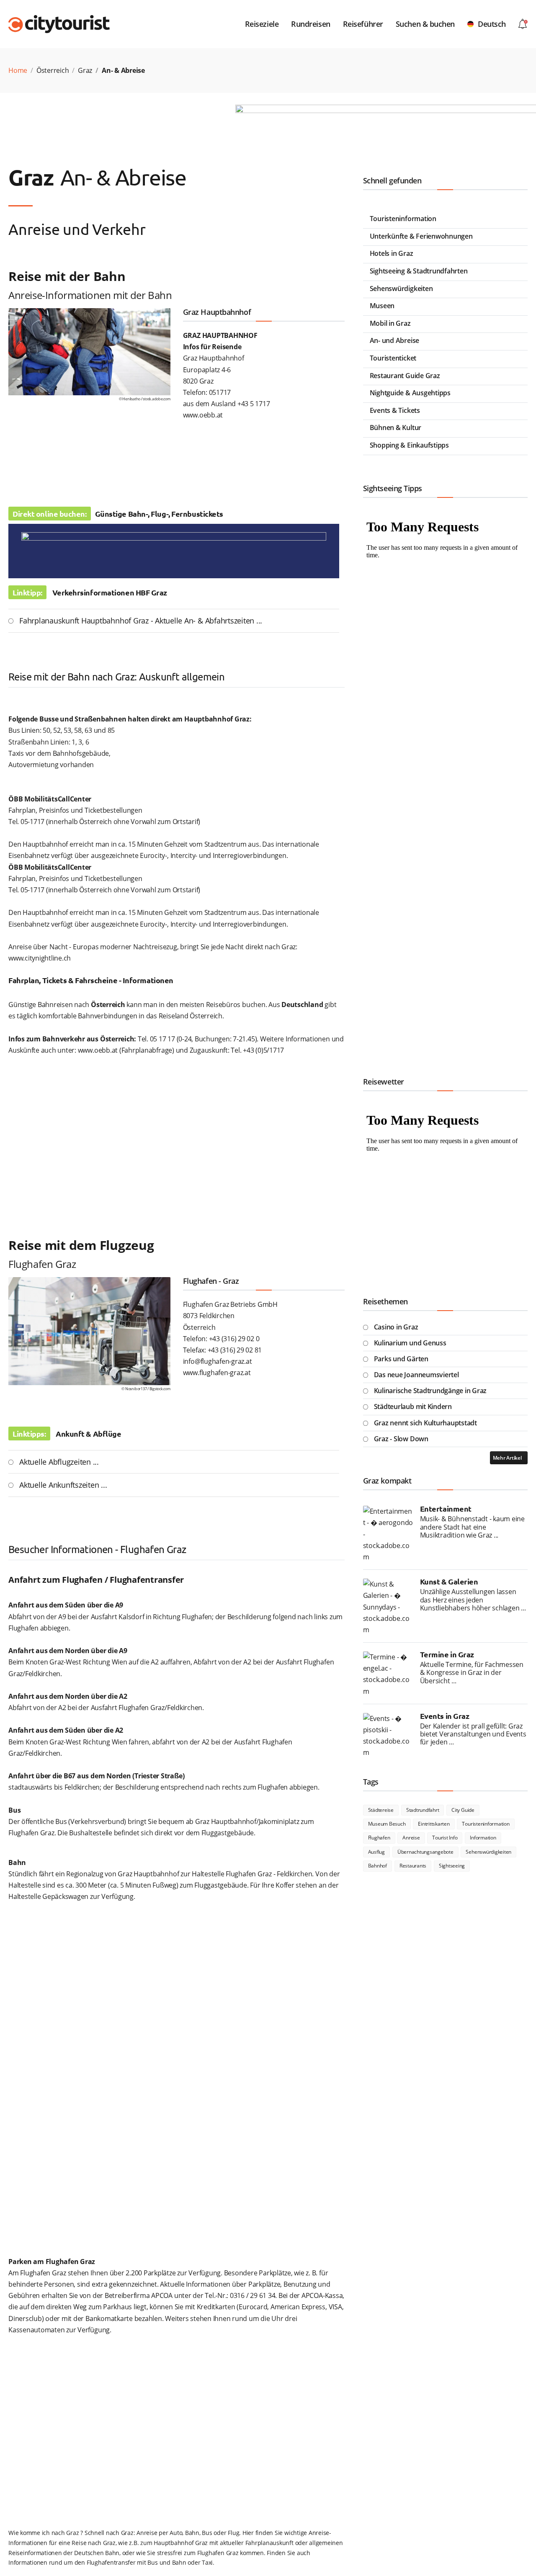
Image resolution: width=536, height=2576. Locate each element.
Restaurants (413, 1866)
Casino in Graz (396, 1327)
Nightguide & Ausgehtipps (410, 393)
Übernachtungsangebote (425, 1852)
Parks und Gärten (401, 1359)
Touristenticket (393, 358)
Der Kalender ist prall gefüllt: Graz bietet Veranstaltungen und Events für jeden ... (473, 1734)
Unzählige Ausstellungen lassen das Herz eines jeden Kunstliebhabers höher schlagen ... (473, 1600)
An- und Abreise (394, 340)
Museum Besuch (387, 1824)
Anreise (411, 1838)
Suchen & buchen (425, 24)
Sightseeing (452, 1866)
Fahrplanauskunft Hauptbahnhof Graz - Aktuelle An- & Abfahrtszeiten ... (141, 621)
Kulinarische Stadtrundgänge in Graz (430, 1391)
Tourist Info (445, 1838)
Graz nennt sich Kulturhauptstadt (425, 1423)
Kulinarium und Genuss (410, 1343)
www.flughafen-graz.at (217, 1373)
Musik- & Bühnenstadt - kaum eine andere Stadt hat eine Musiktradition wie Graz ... (472, 1527)
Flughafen (379, 1838)
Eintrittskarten (434, 1824)
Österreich (53, 70)
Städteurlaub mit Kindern (413, 1406)
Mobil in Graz (390, 323)
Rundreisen (311, 24)
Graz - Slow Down (401, 1439)
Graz (85, 70)
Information (483, 1838)
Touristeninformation (403, 219)
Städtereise (381, 1810)
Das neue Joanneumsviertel (416, 1375)
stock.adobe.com (156, 399)
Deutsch (492, 24)
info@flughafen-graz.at (218, 1361)
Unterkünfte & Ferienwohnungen (421, 236)
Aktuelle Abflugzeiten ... (59, 1462)
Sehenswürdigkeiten (401, 289)
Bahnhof (378, 1866)
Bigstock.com (160, 1389)
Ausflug (376, 1852)
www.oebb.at (203, 415)
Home (18, 70)
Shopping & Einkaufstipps (409, 445)
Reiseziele (262, 24)
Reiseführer (363, 24)
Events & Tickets (395, 410)
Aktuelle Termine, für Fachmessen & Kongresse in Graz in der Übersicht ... (472, 1673)
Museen (382, 306)
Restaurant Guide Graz (405, 376)
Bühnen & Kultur (396, 428)
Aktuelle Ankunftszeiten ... (63, 1485)
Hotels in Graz (392, 253)
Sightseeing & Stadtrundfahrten (419, 271)
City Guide (463, 1810)
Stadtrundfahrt (423, 1810)
